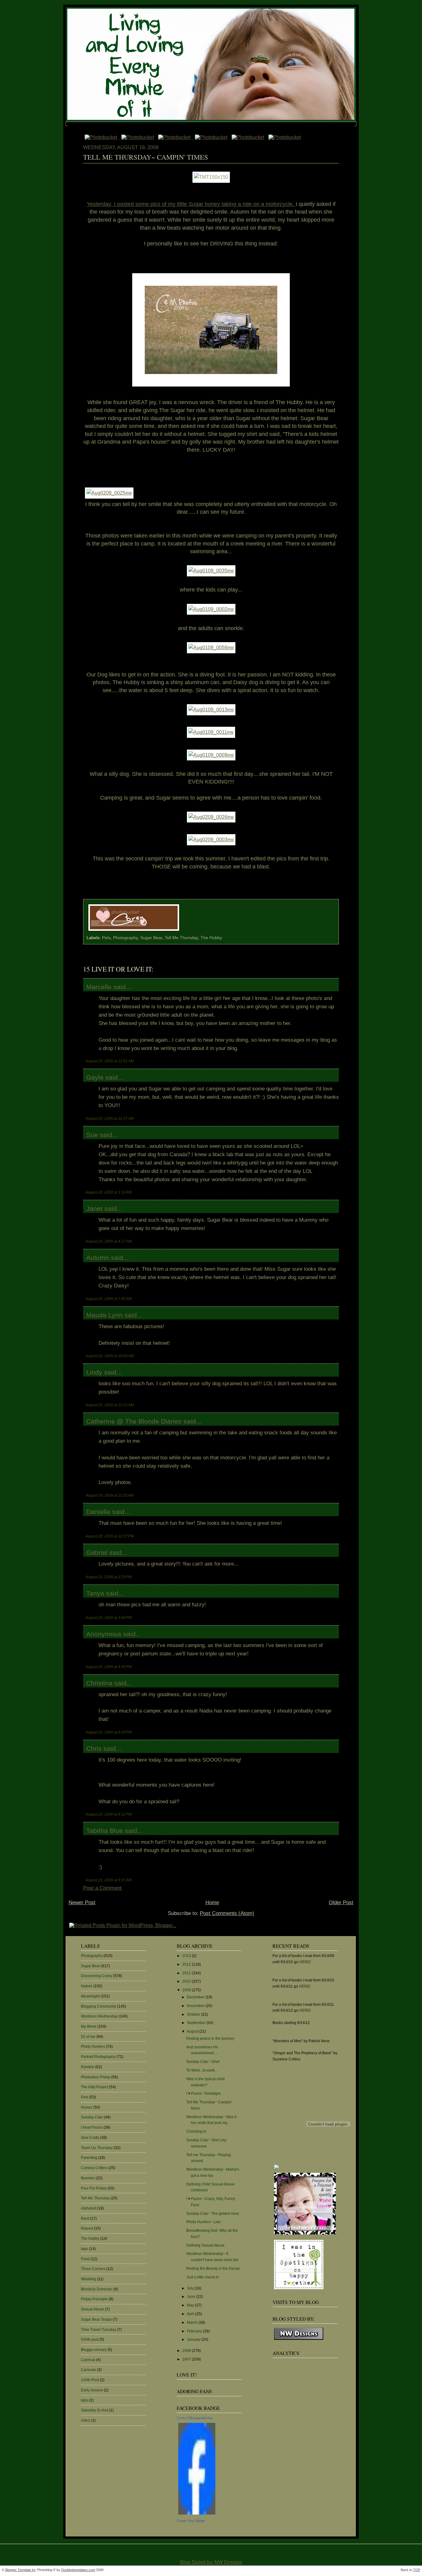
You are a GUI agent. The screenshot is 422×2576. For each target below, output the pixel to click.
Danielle (98, 1512)
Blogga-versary (94, 2350)
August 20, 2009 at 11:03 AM (110, 1495)
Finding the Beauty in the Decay (213, 2269)
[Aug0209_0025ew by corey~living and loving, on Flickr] (109, 493)
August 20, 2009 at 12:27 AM (110, 1118)
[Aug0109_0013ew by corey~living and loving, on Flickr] (211, 710)
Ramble (88, 2067)
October (194, 2014)
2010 (187, 1981)
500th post (90, 2340)
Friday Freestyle (94, 2299)
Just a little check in (203, 2277)
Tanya (95, 1593)
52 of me (88, 2037)
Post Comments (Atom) (227, 1913)
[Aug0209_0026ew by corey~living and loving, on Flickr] (211, 817)
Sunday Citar (92, 2117)
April (191, 2314)
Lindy (94, 1372)
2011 (187, 1973)
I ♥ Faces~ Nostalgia (203, 2093)
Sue (92, 1135)
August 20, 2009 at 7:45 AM (109, 1299)
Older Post (341, 1903)
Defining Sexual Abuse (205, 2245)
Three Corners (93, 2269)
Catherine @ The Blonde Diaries (134, 1421)
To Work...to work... (202, 2070)
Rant (85, 2218)
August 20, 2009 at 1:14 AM (109, 1192)
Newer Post (82, 1903)
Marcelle (99, 987)
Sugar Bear (151, 938)
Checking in (196, 2131)
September (197, 2023)
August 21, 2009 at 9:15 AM (109, 1880)
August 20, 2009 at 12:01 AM (110, 1061)
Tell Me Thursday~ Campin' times (146, 157)
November (196, 2006)
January (194, 2340)
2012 (187, 1964)
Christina (99, 1683)
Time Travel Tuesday (99, 2330)
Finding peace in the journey (210, 2039)
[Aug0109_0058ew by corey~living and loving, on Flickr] (211, 648)
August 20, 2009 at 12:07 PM (110, 1536)
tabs (84, 2400)
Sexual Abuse (93, 2309)
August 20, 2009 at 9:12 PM (109, 1814)
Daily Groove (92, 2390)
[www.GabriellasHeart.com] (305, 2235)
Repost (87, 2228)
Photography (125, 938)
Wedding (89, 2279)
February (195, 2331)
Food (85, 2259)
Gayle (95, 1077)
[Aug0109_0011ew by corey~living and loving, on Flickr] (211, 732)
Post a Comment (102, 1888)
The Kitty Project (95, 2087)
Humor (87, 2107)
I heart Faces (92, 2127)
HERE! (305, 1962)
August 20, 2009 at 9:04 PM (109, 1732)
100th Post (90, 2380)
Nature (87, 1986)
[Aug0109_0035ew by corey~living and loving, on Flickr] (211, 571)
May (191, 2305)
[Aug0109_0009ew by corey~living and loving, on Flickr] (211, 755)
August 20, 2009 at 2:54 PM (109, 1577)
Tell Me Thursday (181, 938)
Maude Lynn (104, 1315)
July (191, 2288)
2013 (187, 1956)
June (192, 2297)
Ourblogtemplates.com (78, 2570)
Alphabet (89, 2208)
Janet (94, 1209)
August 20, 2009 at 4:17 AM (109, 1241)
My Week (89, 2026)
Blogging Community (99, 2006)
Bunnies (88, 2178)
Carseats (89, 2370)
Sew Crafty (90, 2138)
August (193, 2031)
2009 (187, 1990)
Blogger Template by (21, 2570)
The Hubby (211, 938)
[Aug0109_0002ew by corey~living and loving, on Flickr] (211, 609)
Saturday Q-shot (95, 2410)
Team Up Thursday (97, 2148)
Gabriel (97, 1552)
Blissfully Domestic (97, 2289)
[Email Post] (183, 931)
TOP (417, 2570)
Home (212, 1903)
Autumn (98, 1258)
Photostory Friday (96, 2077)
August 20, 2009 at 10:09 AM (110, 1356)
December (196, 1997)
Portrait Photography (98, 2057)
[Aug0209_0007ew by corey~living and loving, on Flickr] (211, 387)
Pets (106, 938)
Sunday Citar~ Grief (203, 2062)
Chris (94, 1748)
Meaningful (90, 1996)
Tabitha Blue (105, 1831)
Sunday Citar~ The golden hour (213, 2214)
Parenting (89, 2158)
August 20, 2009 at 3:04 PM (109, 1618)
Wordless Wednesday (99, 2016)
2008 (187, 2351)
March (193, 2323)
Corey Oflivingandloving (194, 2418)
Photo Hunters (93, 2047)
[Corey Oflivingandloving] (197, 2515)
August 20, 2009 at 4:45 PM (109, 1667)
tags (84, 2249)
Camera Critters (94, 2168)
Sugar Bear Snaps (96, 2319)
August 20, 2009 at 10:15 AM (110, 1405)
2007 (187, 2359)
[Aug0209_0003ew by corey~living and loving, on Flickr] (211, 840)
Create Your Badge (191, 2521)
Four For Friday (94, 2188)
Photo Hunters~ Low (203, 2222)
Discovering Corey (97, 1976)
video (86, 2420)
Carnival (88, 2360)
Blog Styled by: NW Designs (211, 2562)
